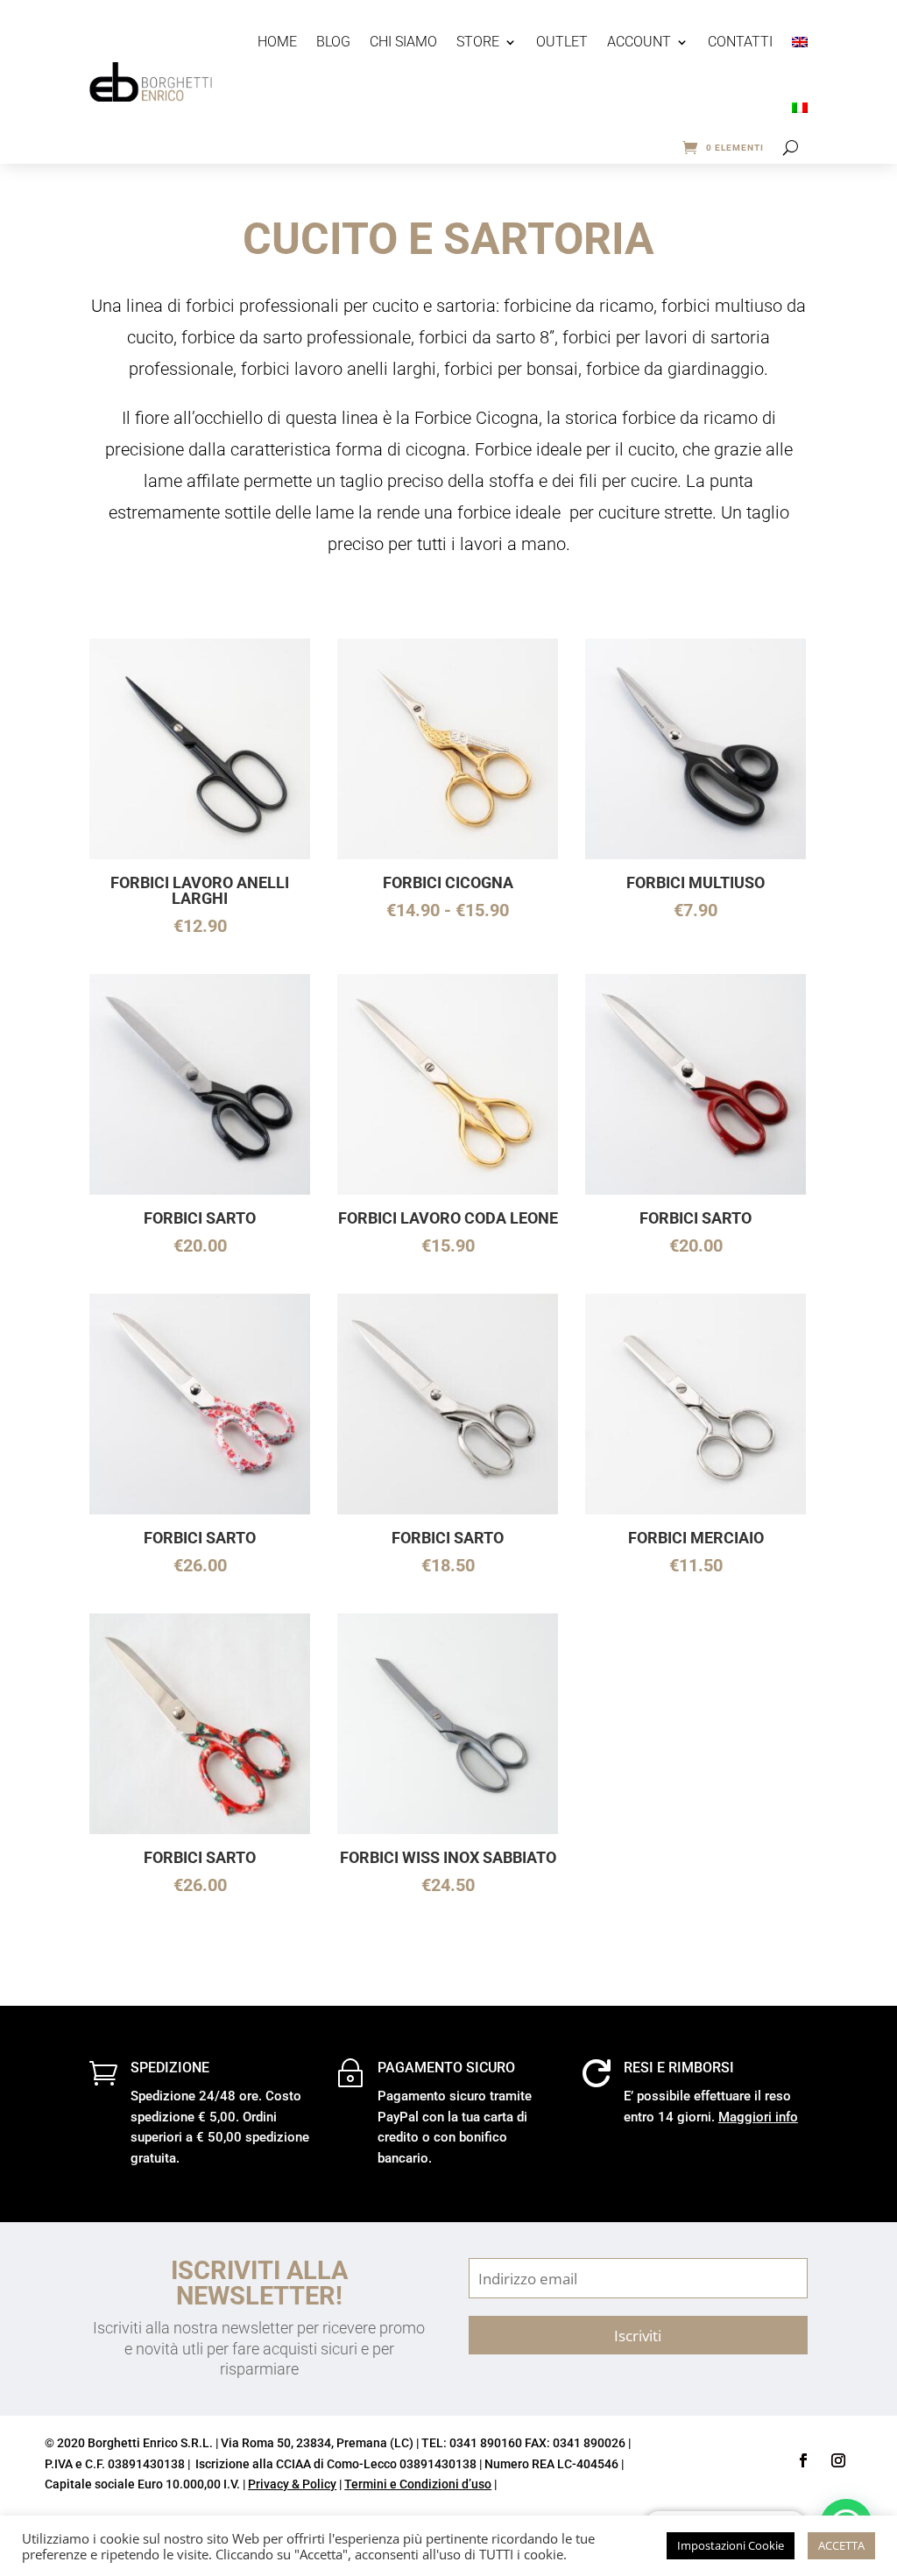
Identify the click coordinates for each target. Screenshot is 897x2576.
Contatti (740, 42)
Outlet (562, 42)
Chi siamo (403, 42)
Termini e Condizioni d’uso (418, 2484)
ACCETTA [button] (841, 2545)
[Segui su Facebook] (803, 2460)
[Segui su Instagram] (838, 2460)
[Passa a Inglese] (800, 42)
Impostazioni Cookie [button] (731, 2545)
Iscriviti (638, 2335)
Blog (333, 42)
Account (639, 42)
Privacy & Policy (292, 2484)
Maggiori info (758, 2117)
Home (277, 42)
